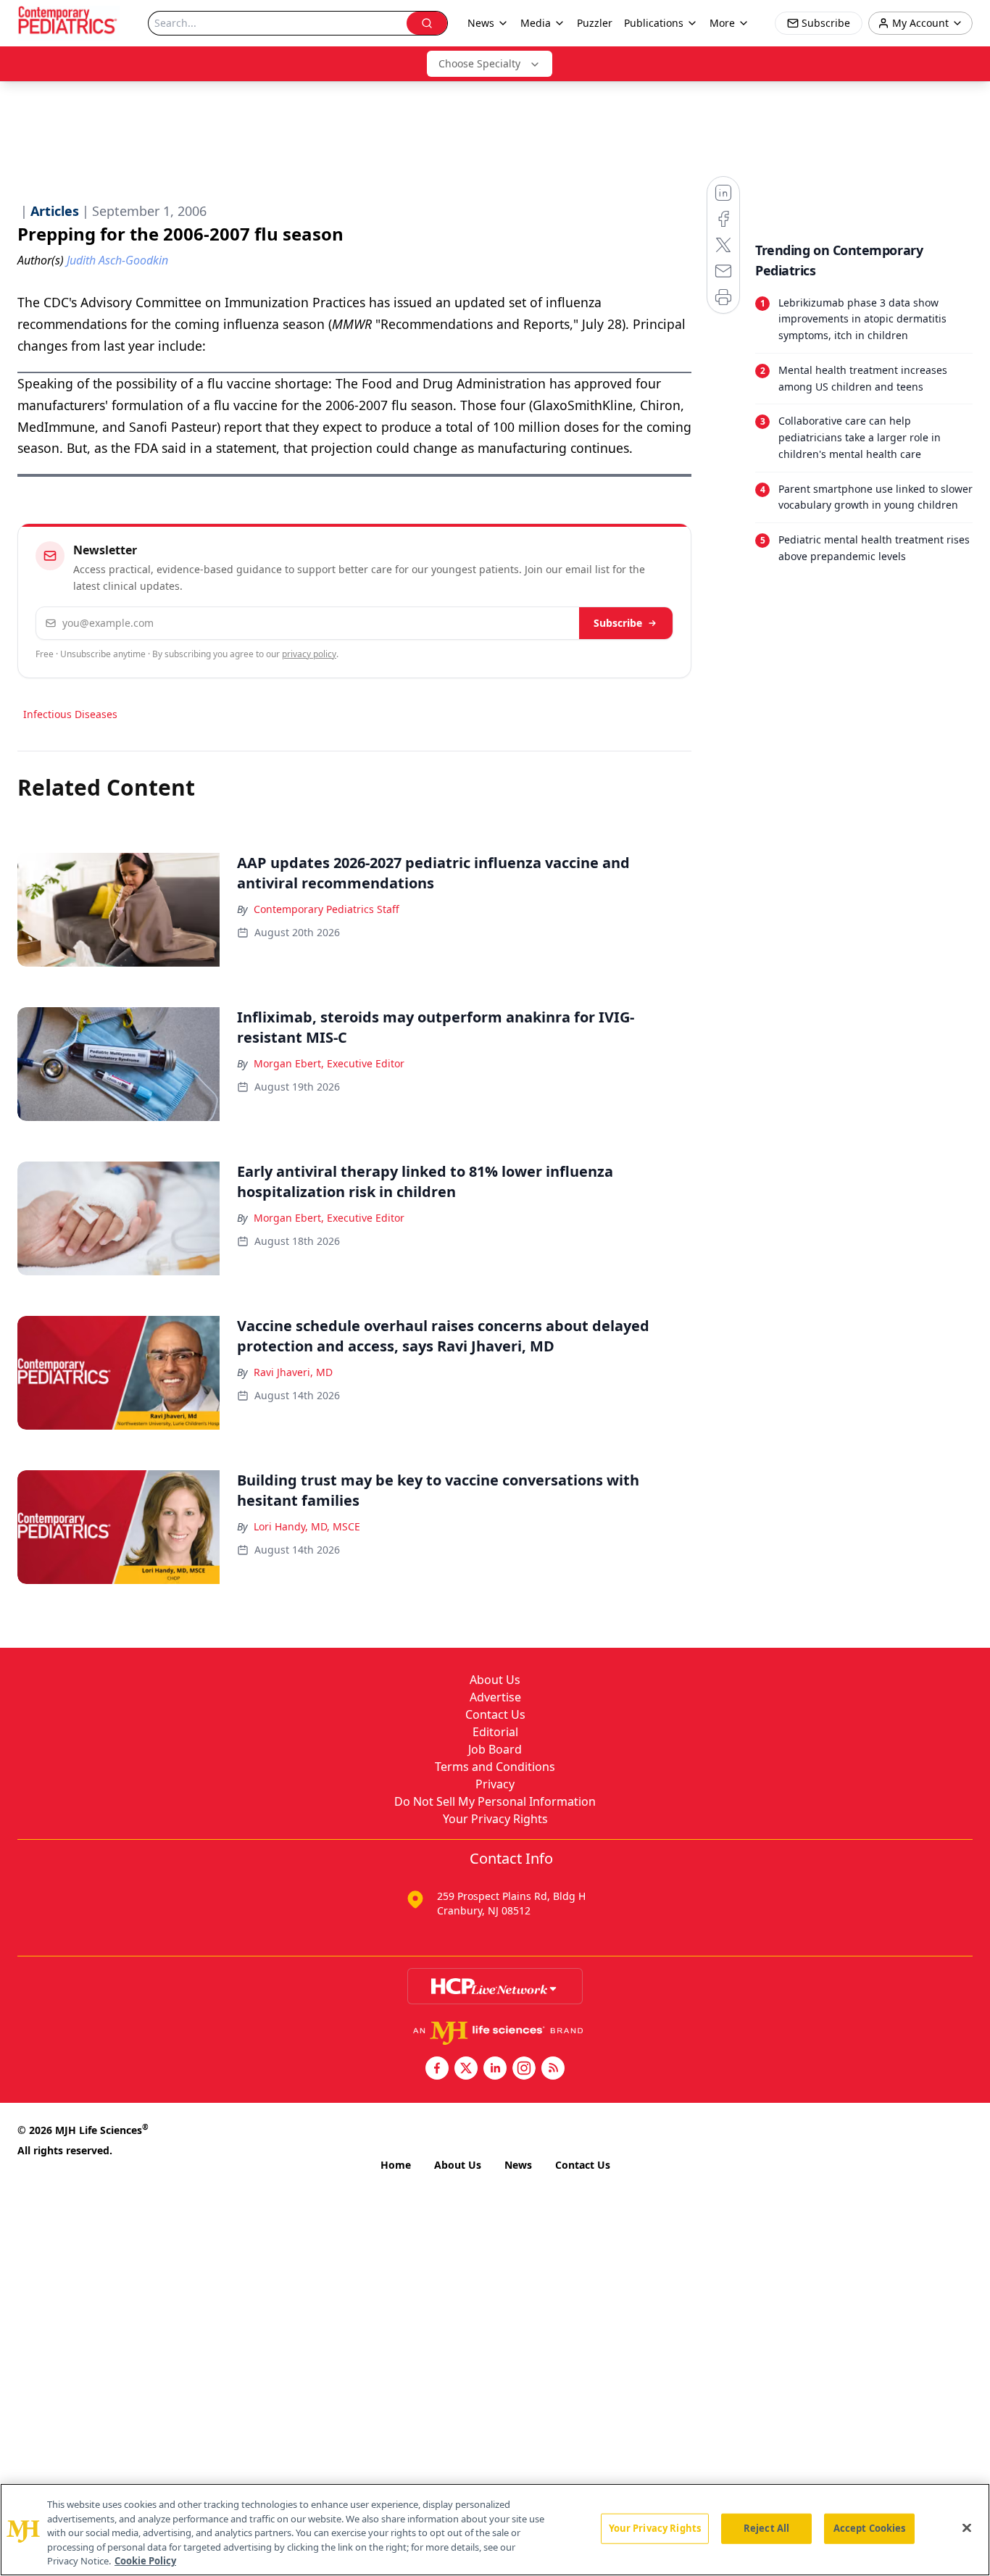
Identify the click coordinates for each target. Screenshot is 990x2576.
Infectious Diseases (70, 714)
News (518, 2165)
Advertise (495, 1697)
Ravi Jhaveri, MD (293, 1372)
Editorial (495, 1732)
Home (396, 2165)
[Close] (967, 2528)
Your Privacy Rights (495, 1819)
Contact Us (495, 1714)
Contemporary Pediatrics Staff (326, 909)
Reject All (766, 2528)
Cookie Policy (145, 2561)
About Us (495, 1680)
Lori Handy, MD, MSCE (307, 1526)
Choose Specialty (479, 63)
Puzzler (595, 23)
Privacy (495, 1784)
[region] (495, 2530)
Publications (654, 23)
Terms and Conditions (495, 1767)
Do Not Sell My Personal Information (495, 1801)
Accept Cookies (870, 2528)
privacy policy (309, 654)
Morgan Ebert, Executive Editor (329, 1063)
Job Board (495, 1749)
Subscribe (618, 623)
